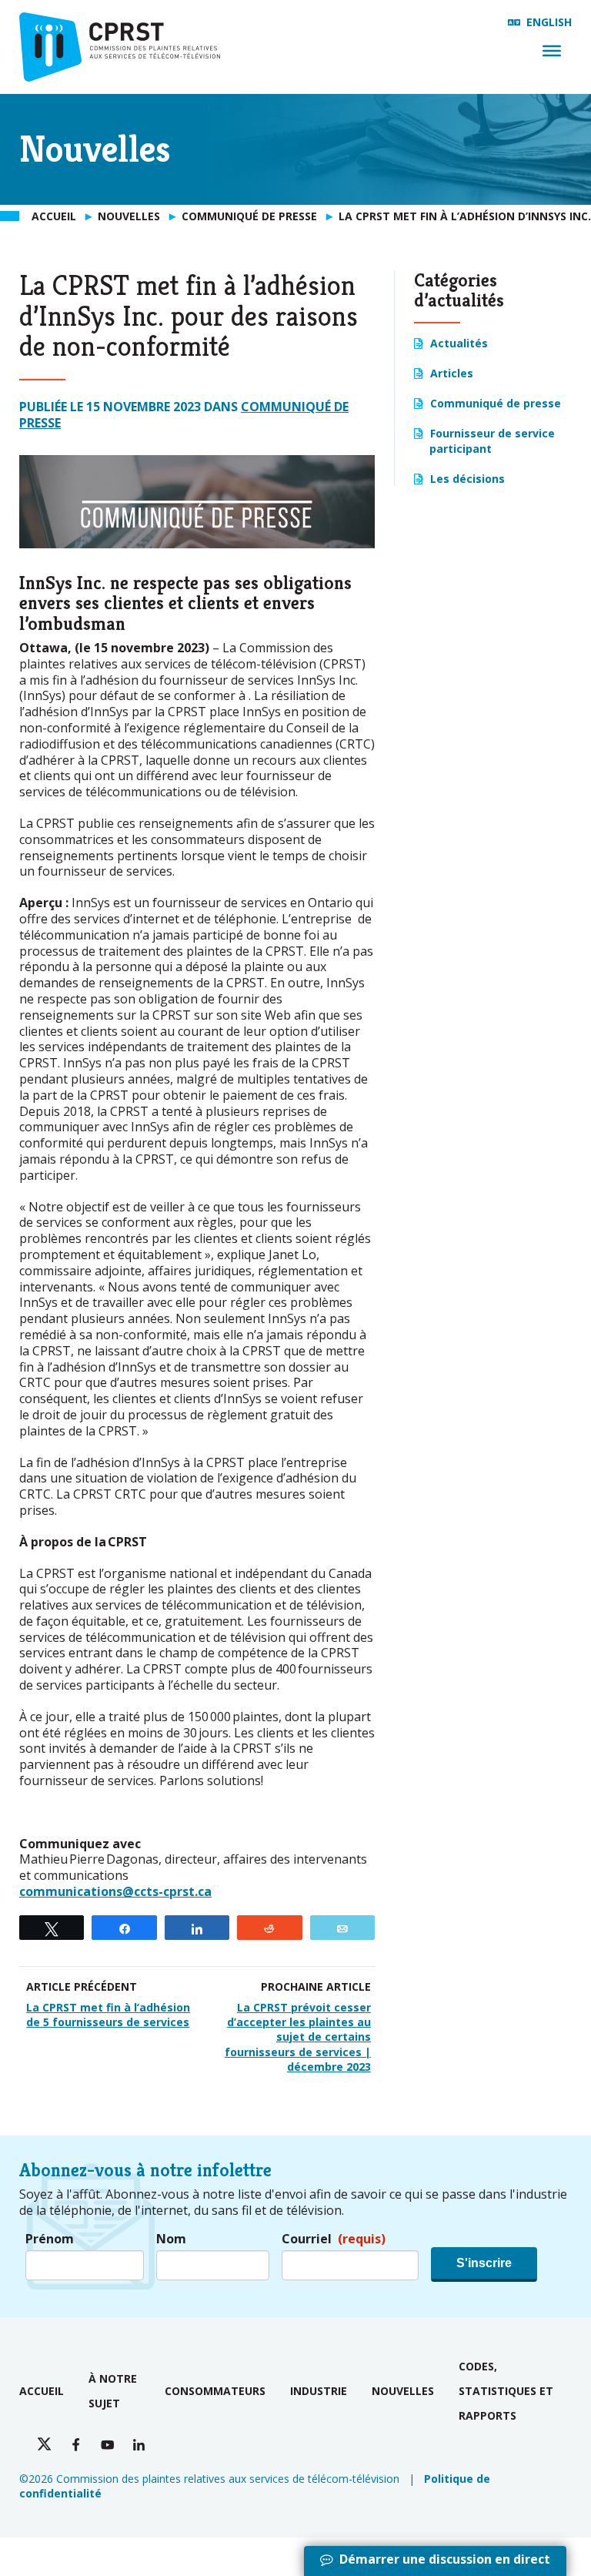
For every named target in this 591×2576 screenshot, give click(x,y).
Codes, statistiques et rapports (506, 2391)
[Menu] (552, 51)
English (549, 22)
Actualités (459, 343)
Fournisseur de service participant (492, 440)
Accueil (42, 2391)
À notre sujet (113, 2391)
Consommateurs (215, 2391)
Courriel (334, 2239)
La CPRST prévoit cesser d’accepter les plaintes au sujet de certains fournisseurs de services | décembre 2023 (298, 2037)
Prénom (50, 2239)
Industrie (319, 2391)
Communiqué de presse (496, 403)
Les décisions (467, 479)
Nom (171, 2239)
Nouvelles (403, 2391)
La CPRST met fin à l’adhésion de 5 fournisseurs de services (108, 2015)
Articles (452, 373)
